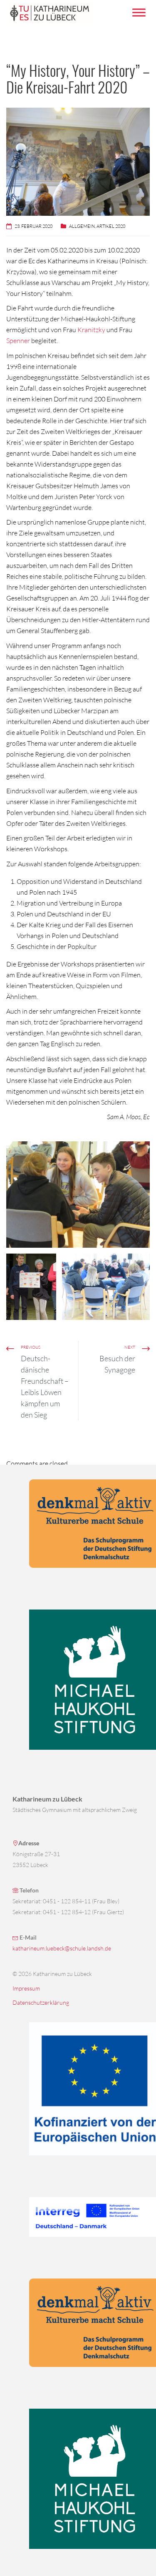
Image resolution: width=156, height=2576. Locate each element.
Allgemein (82, 226)
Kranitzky (91, 330)
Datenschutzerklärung (41, 2002)
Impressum (26, 1988)
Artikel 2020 (111, 226)
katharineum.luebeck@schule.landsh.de (62, 1948)
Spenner (18, 341)
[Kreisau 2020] (78, 1195)
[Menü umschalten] (139, 12)
